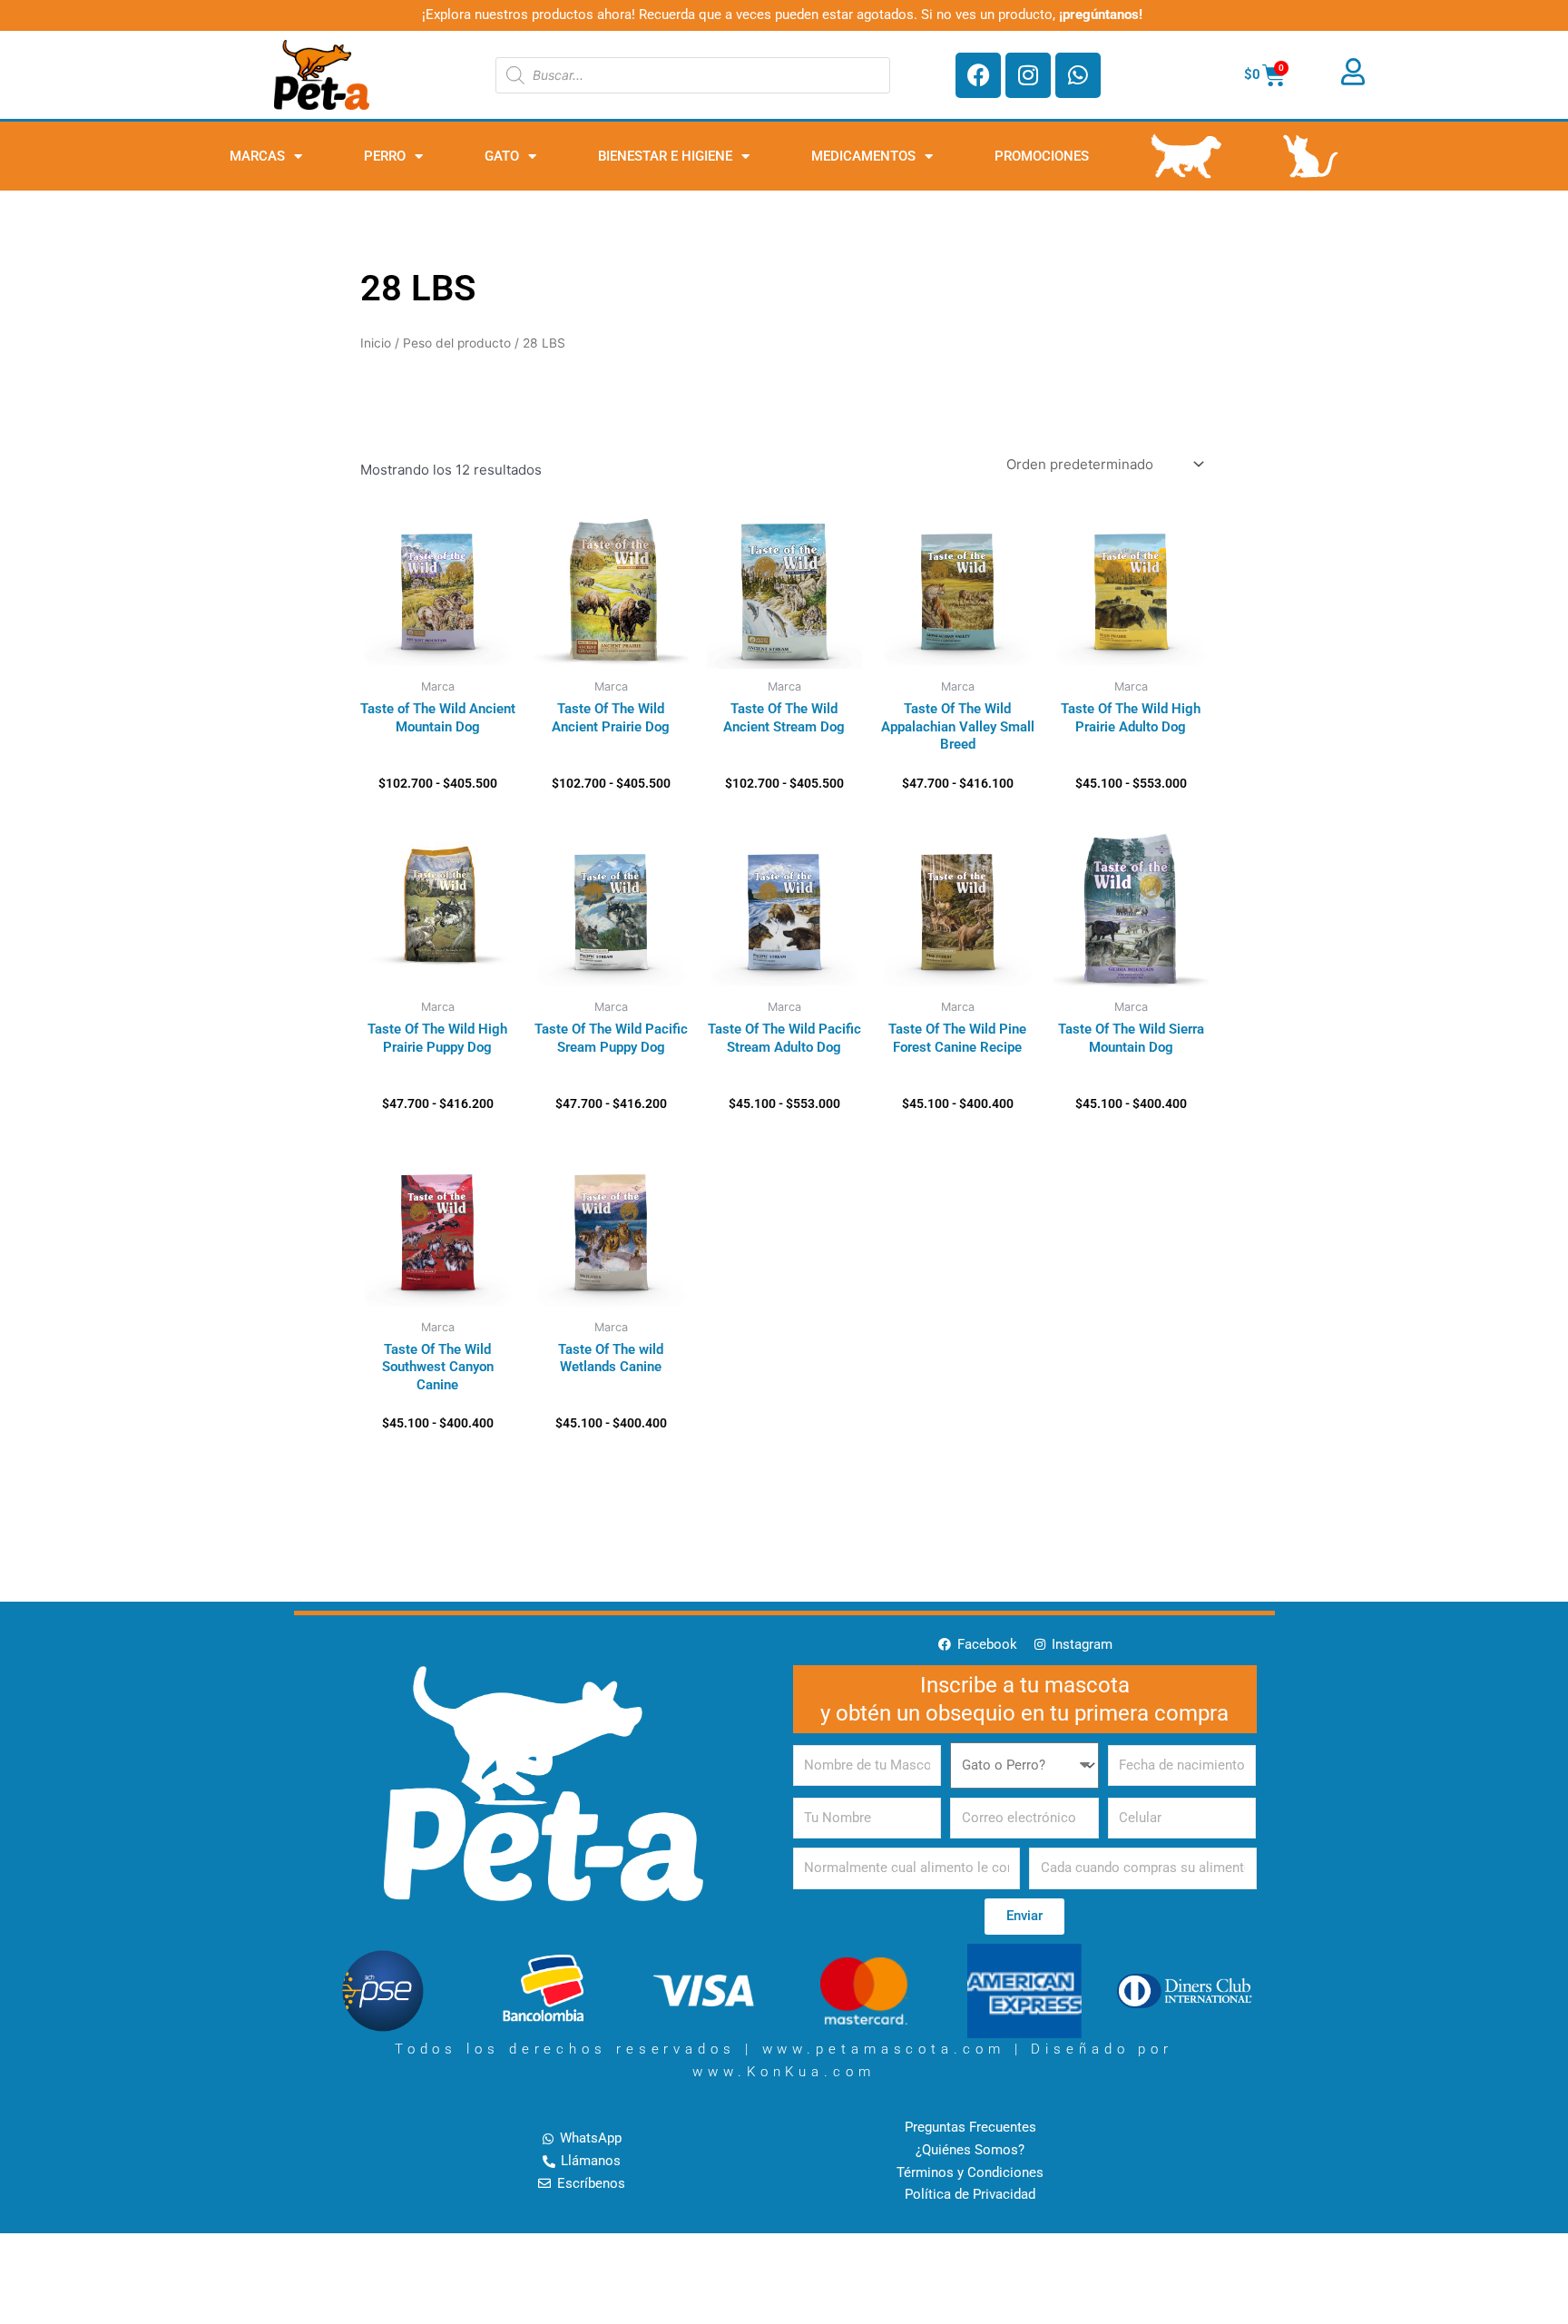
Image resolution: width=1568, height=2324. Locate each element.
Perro (385, 156)
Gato (502, 156)
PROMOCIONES (1042, 156)
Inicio (376, 343)
